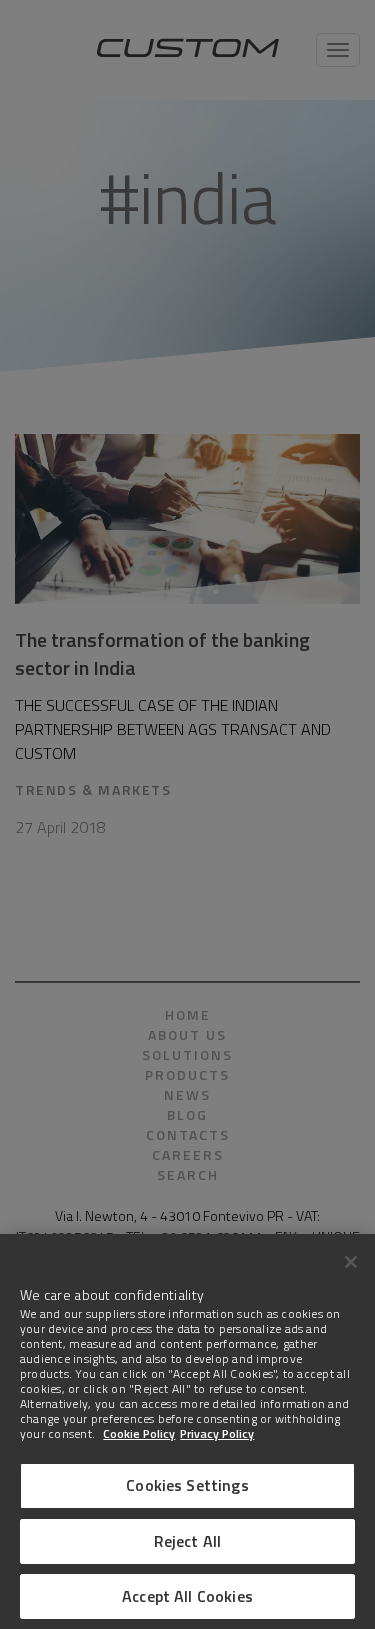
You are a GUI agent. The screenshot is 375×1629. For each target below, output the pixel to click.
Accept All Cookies (187, 1596)
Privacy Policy (217, 1433)
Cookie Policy (139, 1433)
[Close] (351, 1262)
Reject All (188, 1541)
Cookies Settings (187, 1485)
